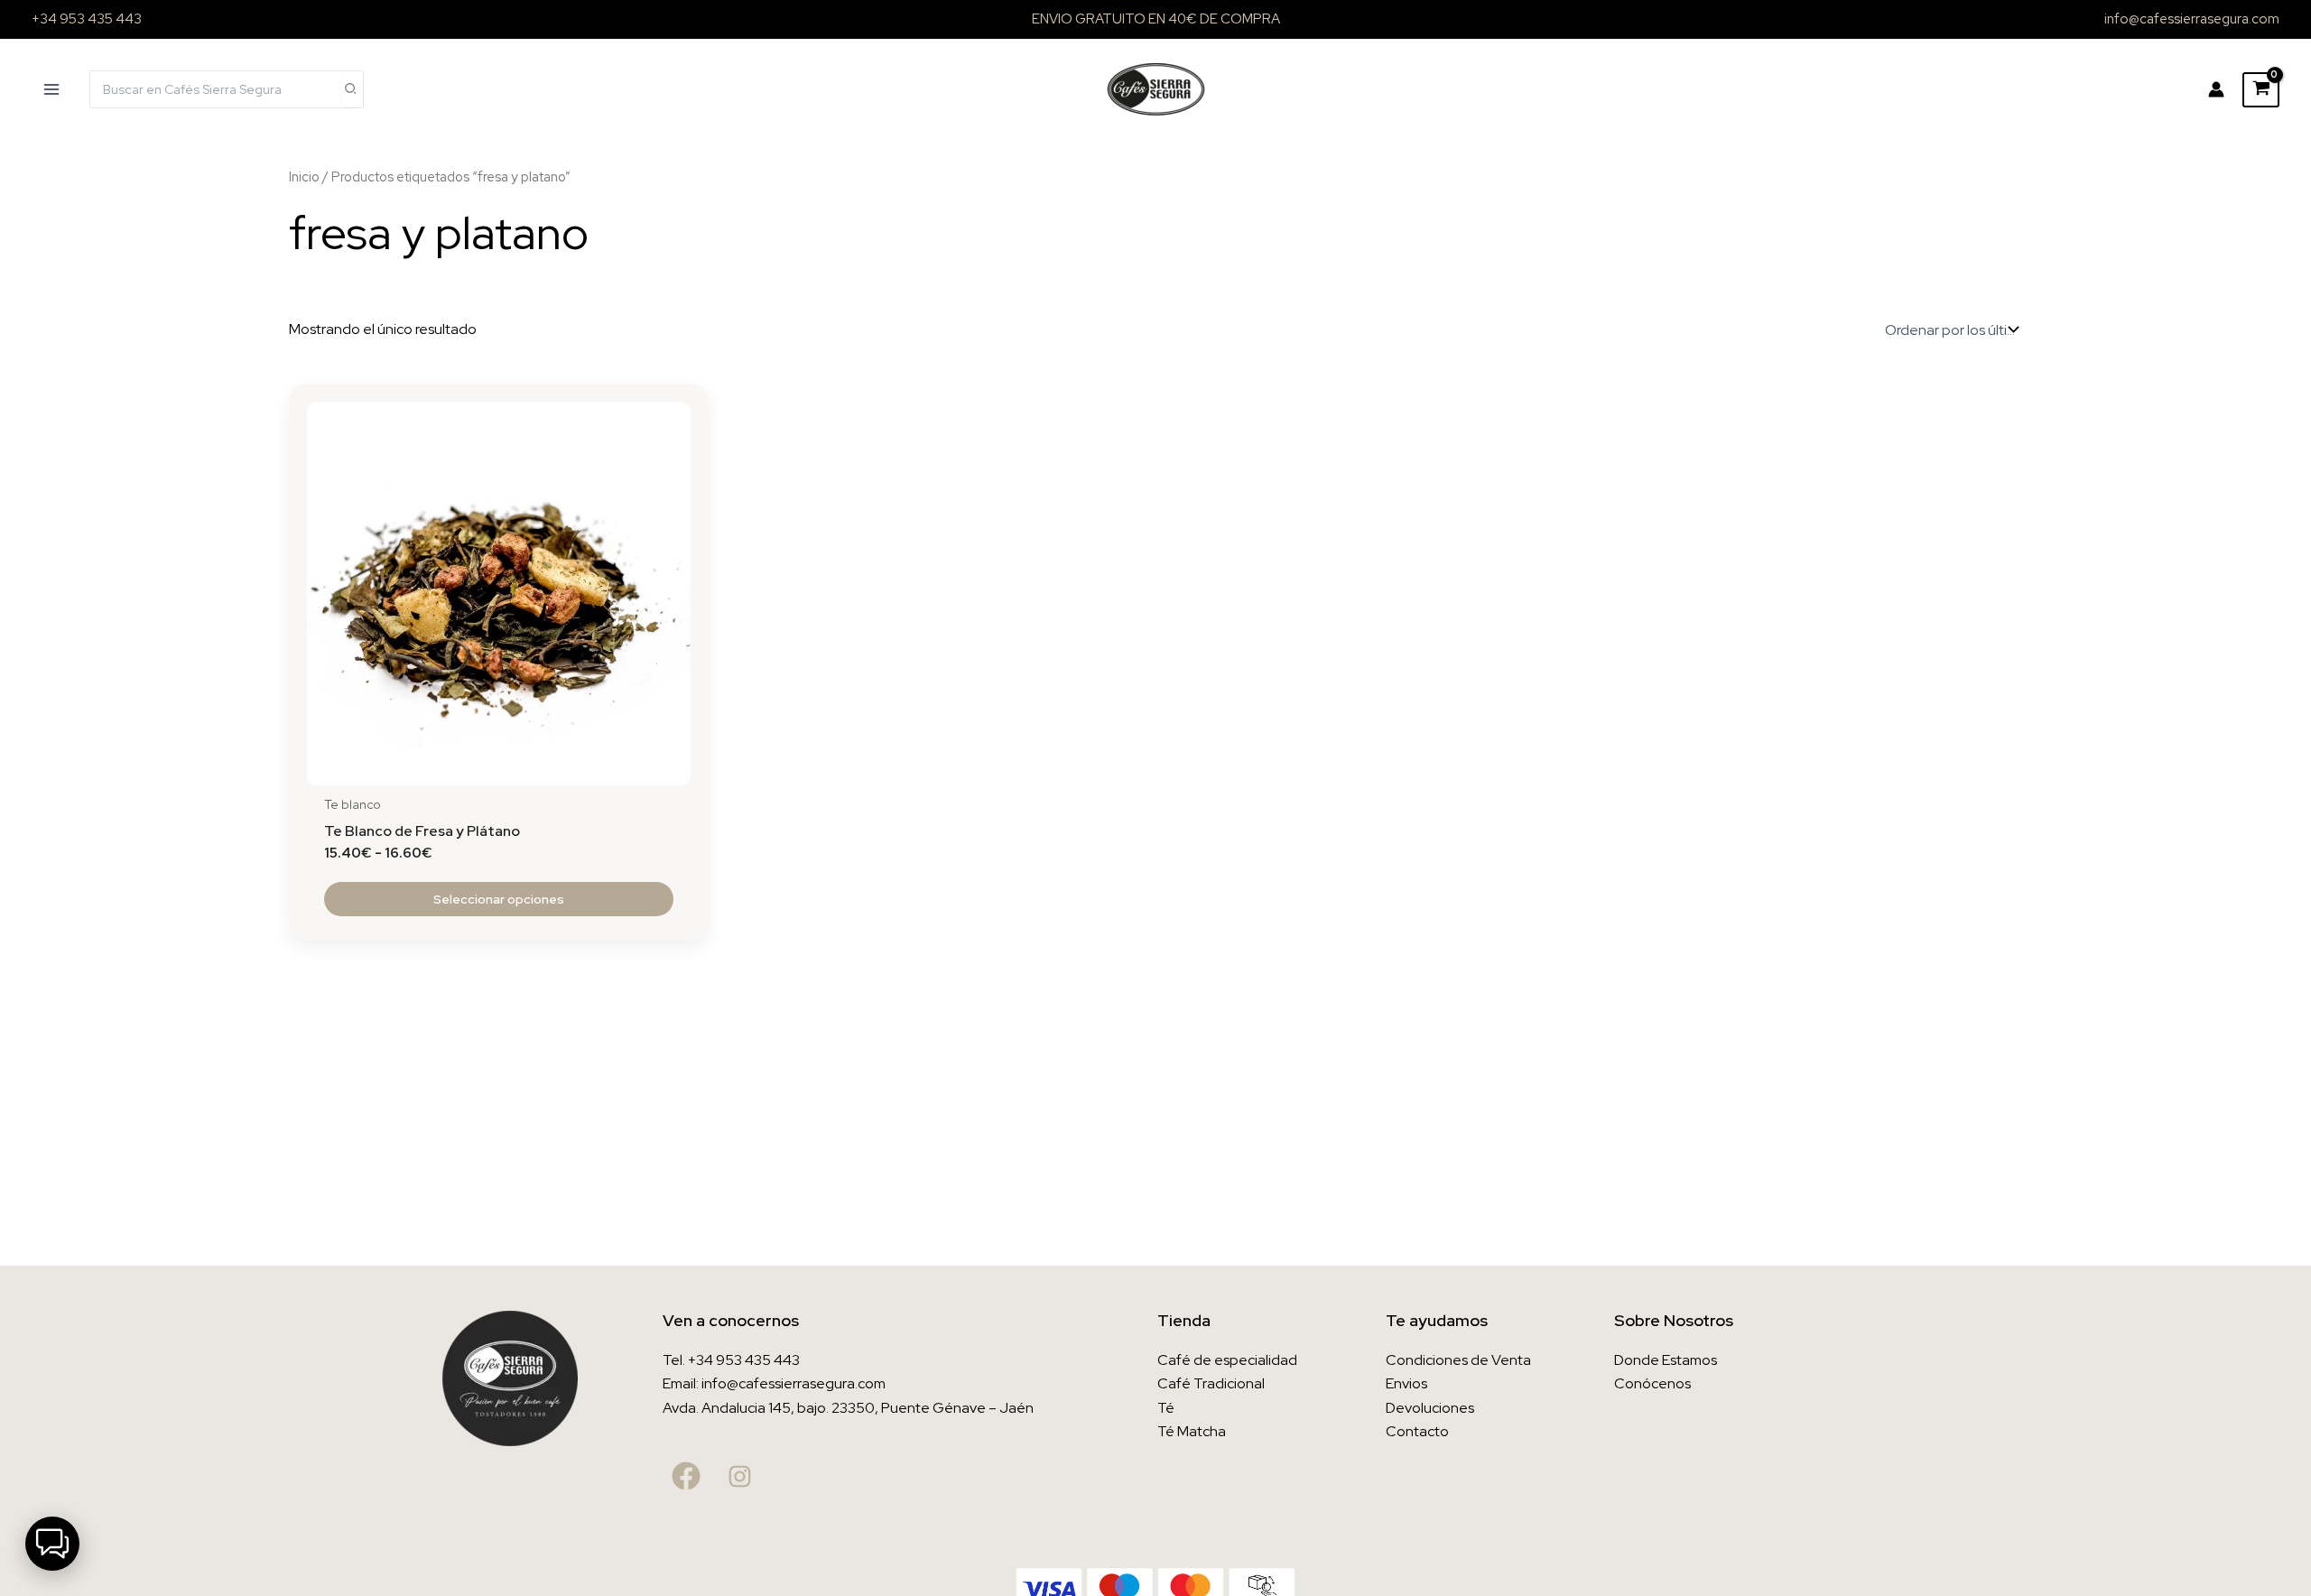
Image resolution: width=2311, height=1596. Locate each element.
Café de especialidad (1227, 1360)
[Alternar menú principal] (51, 89)
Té (1166, 1408)
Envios (1406, 1383)
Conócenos (1652, 1383)
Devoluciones (1430, 1408)
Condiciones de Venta (1458, 1360)
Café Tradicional (1211, 1383)
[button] (52, 1544)
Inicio (304, 176)
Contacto (1417, 1431)
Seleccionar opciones (499, 899)
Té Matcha (1192, 1431)
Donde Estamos (1666, 1360)
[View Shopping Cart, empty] (2261, 90)
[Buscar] (351, 89)
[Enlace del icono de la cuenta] (2216, 89)
